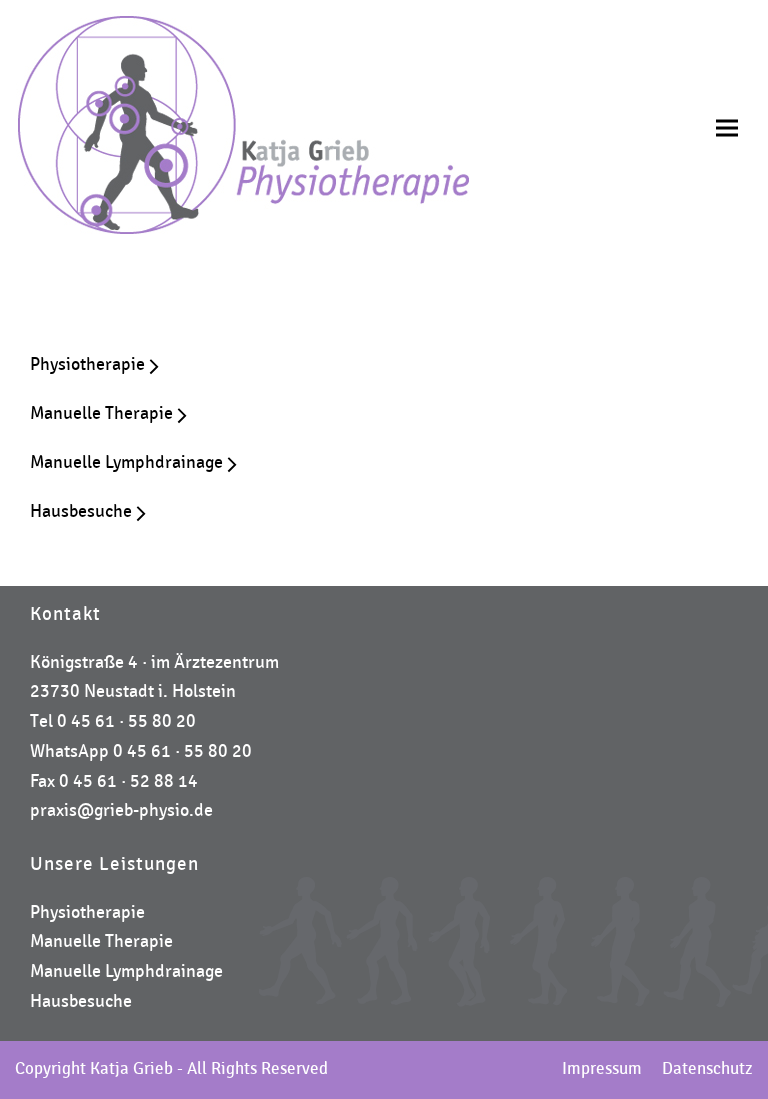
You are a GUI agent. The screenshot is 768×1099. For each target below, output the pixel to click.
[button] (727, 127)
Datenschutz (707, 1069)
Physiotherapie (87, 912)
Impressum (602, 1069)
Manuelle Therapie (101, 941)
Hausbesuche (81, 1001)
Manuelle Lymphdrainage (126, 971)
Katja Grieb (131, 1069)
